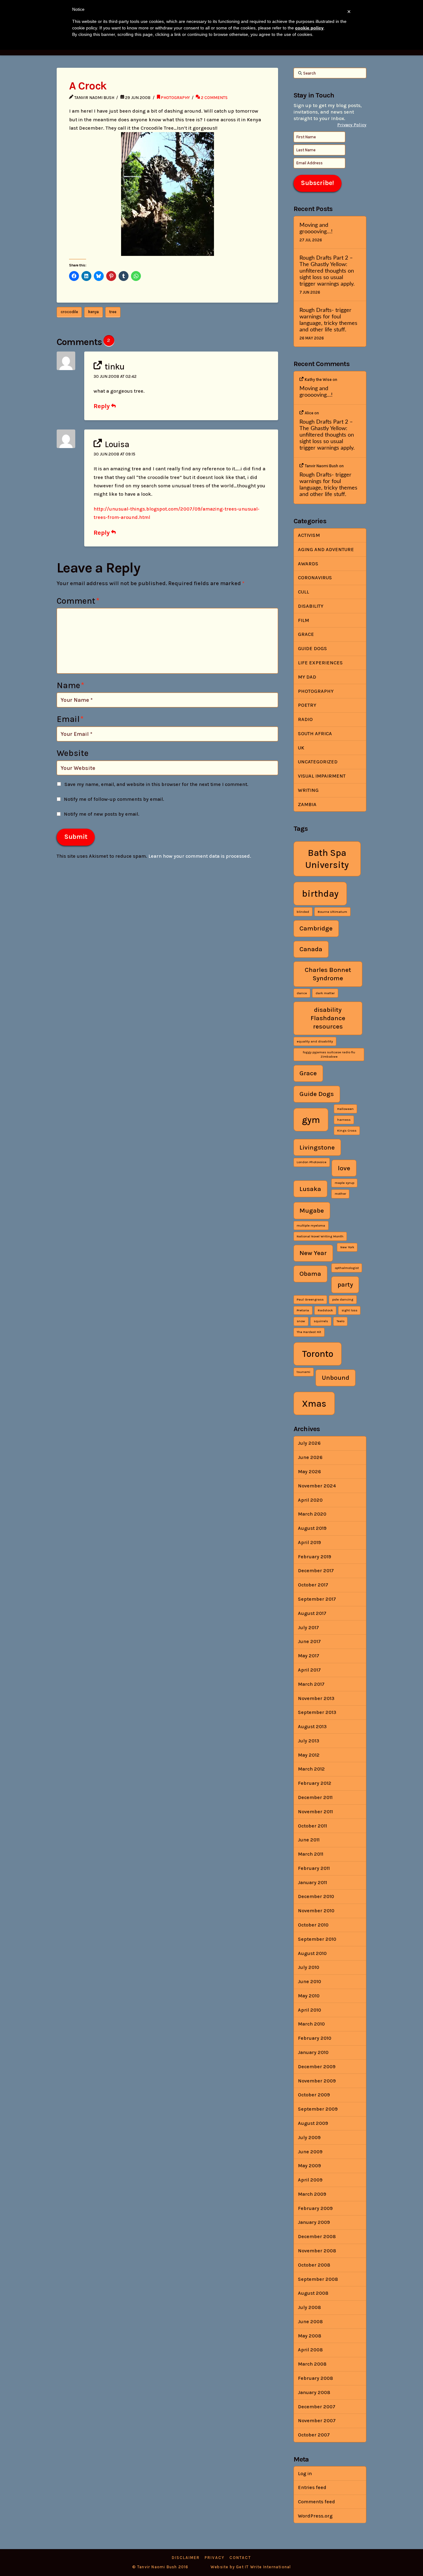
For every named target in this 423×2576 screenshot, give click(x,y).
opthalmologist (347, 1268)
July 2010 (309, 1967)
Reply (102, 406)
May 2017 (309, 1656)
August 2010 (312, 1953)
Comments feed (316, 2502)
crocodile (69, 312)
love (344, 1168)
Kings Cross (347, 1131)
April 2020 (310, 1500)
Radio (305, 719)
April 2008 (310, 2350)
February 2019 (314, 1557)
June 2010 (310, 1981)
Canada (311, 949)
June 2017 (309, 1641)
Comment (78, 601)
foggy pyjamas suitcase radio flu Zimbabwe (329, 1054)
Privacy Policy (352, 125)
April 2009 (310, 2180)
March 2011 (311, 1854)
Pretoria (303, 1310)
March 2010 (311, 2024)
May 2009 (309, 2166)
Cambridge (316, 928)
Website (73, 753)
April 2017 (309, 1670)
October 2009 (314, 2095)
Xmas (314, 1404)
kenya (94, 312)
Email (70, 719)
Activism (309, 535)
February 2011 (314, 1868)
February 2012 (315, 1783)
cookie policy (309, 28)
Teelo (340, 1321)
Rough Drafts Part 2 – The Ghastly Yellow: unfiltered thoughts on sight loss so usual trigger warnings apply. (327, 271)
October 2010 (313, 1925)
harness (344, 1120)
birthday (320, 894)
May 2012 (309, 1755)
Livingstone (317, 1147)
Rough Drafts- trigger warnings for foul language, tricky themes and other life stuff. (328, 320)
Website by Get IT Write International (251, 2567)
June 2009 (310, 2152)
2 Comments (214, 97)
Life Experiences (320, 663)
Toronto (318, 1354)
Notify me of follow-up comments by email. (114, 799)
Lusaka (310, 1189)
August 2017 (312, 1613)
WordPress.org (315, 2516)
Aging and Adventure (326, 549)
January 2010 (313, 2052)
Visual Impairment (322, 776)
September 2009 (318, 2109)
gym (311, 1120)
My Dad (307, 677)
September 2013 (317, 1712)
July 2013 (309, 1741)
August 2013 (312, 1726)
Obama (310, 1274)
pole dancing (343, 1299)
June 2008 (310, 2321)
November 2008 (317, 2251)
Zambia (307, 804)
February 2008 (315, 2378)
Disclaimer (186, 2558)
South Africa (315, 734)
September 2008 (318, 2279)
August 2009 (313, 2123)
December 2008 (317, 2236)
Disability (311, 606)
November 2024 (317, 1486)
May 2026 (309, 1471)
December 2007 (317, 2407)
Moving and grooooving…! (316, 228)
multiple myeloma (311, 1225)
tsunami (303, 1372)
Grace (306, 634)
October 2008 (314, 2265)
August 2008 (313, 2293)
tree (113, 312)
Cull (303, 592)
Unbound (336, 1378)
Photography (175, 97)
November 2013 (316, 1698)
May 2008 (310, 2336)
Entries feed (312, 2487)
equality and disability (315, 1041)
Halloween (345, 1109)
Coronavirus (315, 578)
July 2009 (309, 2137)
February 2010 (315, 2038)
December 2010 (316, 1896)
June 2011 (309, 1840)
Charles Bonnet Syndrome (328, 974)
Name (70, 685)
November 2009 (317, 2081)
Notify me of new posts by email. (102, 814)
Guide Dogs (312, 648)
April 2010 (310, 2010)
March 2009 (312, 2194)
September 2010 (317, 1939)
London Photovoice (312, 1162)
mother (340, 1194)
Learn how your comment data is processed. (200, 856)
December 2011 (315, 1797)
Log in (305, 2473)
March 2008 (312, 2364)
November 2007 (317, 2421)
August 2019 (312, 1528)
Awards (308, 564)
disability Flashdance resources (328, 1018)
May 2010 (309, 1996)
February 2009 (315, 2208)
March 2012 (311, 1769)
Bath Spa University (327, 859)
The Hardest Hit (309, 1332)
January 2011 (312, 1882)
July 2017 (308, 1627)
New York (347, 1247)
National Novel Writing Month (320, 1236)
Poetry (307, 705)
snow (301, 1321)
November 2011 (315, 1812)
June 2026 (310, 1457)
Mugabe (312, 1210)
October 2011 (312, 1826)
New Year (313, 1253)
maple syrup (345, 1183)
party (345, 1284)
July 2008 (309, 2307)
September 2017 (317, 1599)
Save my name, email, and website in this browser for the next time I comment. (156, 784)
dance (302, 993)
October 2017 (313, 1585)
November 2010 (316, 1911)
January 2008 (314, 2392)
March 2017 (311, 1684)
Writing (308, 790)
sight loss (349, 1310)
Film (303, 620)
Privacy (215, 2558)
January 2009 (314, 2222)
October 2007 (314, 2435)
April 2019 (309, 1542)
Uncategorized (318, 762)
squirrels (321, 1321)
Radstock (325, 1310)
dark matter (325, 993)
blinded (303, 912)
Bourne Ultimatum (332, 912)
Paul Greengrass (310, 1299)
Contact (240, 2558)
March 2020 (312, 1514)
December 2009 (317, 2067)
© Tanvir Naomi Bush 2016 (160, 2567)
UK (301, 748)
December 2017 (316, 1571)
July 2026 (309, 1443)
